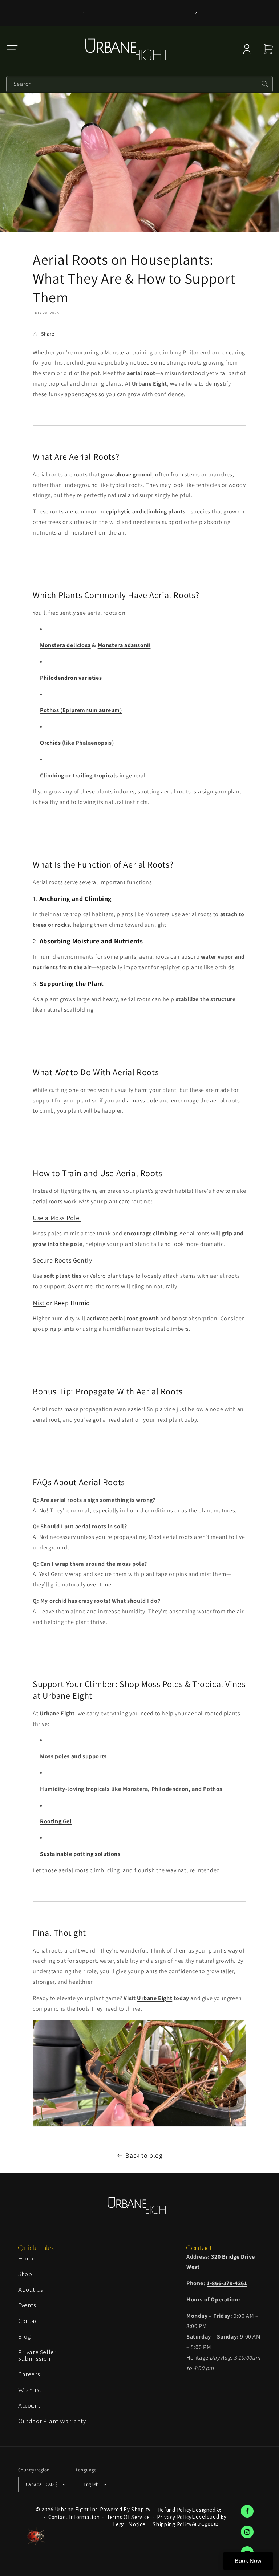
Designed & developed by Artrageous (209, 2517)
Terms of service (128, 2517)
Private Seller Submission (37, 2356)
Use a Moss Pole (57, 1218)
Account (29, 2406)
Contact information (74, 2517)
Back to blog (144, 2155)
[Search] (265, 84)
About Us (31, 2290)
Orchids (50, 743)
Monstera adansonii (124, 645)
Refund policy (175, 2510)
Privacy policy (174, 2517)
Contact (29, 2321)
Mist (39, 1303)
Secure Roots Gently (62, 1260)
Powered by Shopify (125, 2510)
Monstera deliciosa (65, 645)
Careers (29, 2374)
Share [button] (48, 334)
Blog (25, 2337)
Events (27, 2305)
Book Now (248, 2561)
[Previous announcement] (83, 13)
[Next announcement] (196, 13)
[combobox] (139, 84)
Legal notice (129, 2524)
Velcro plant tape (112, 1276)
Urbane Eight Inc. (77, 2510)
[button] (12, 49)
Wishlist (30, 2390)
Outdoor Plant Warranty (52, 2421)
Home (27, 2259)
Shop (25, 2274)
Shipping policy (172, 2524)
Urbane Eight (155, 1998)
